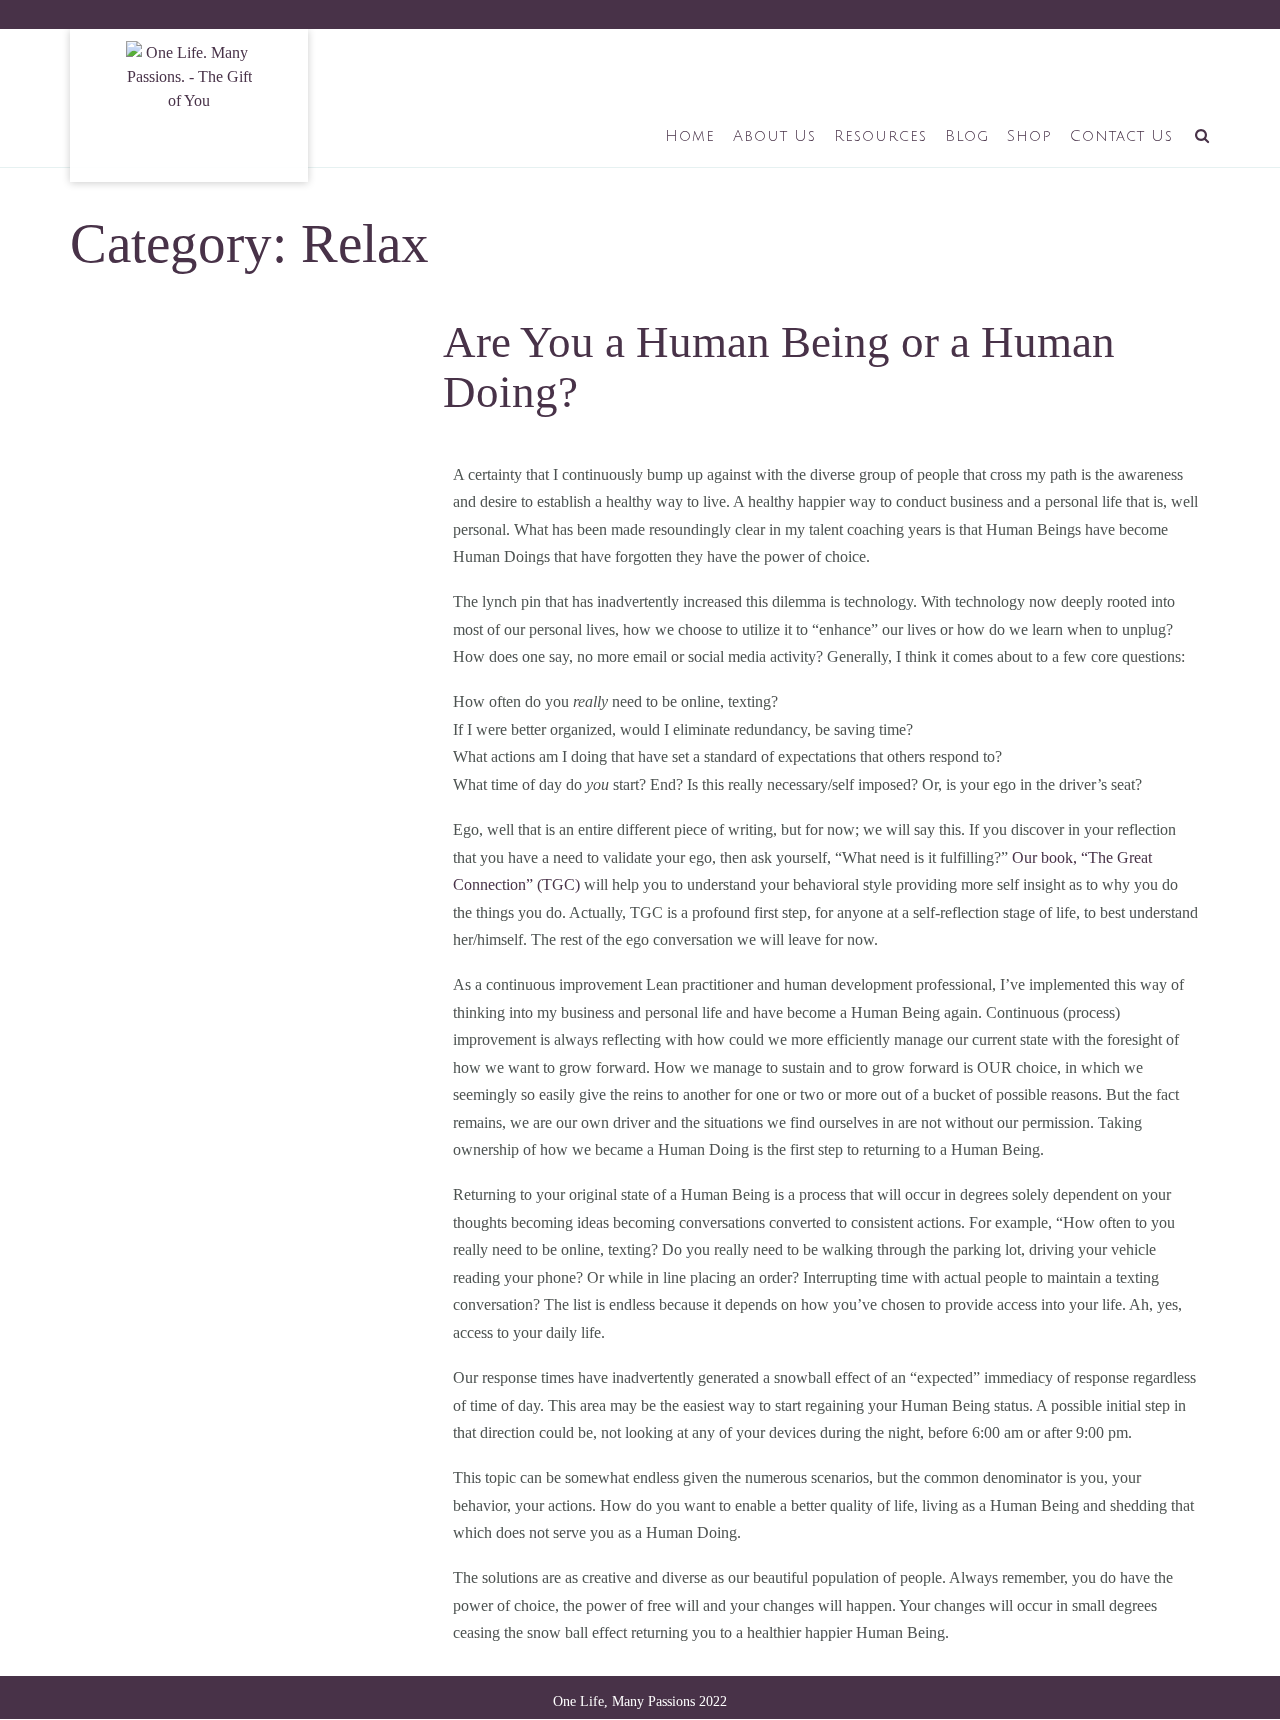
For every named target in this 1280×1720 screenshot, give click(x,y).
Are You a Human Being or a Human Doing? (779, 367)
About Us (774, 136)
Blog (967, 136)
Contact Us (1121, 136)
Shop (1029, 136)
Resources (880, 136)
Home (690, 136)
